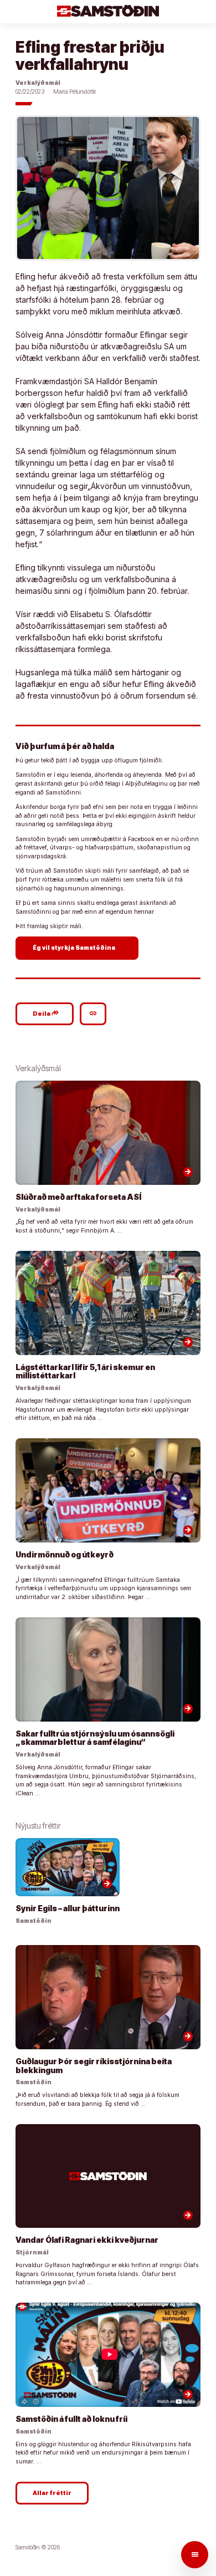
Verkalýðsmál (38, 83)
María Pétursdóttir (75, 92)
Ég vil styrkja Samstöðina (78, 948)
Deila (46, 1013)
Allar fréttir (52, 2493)
